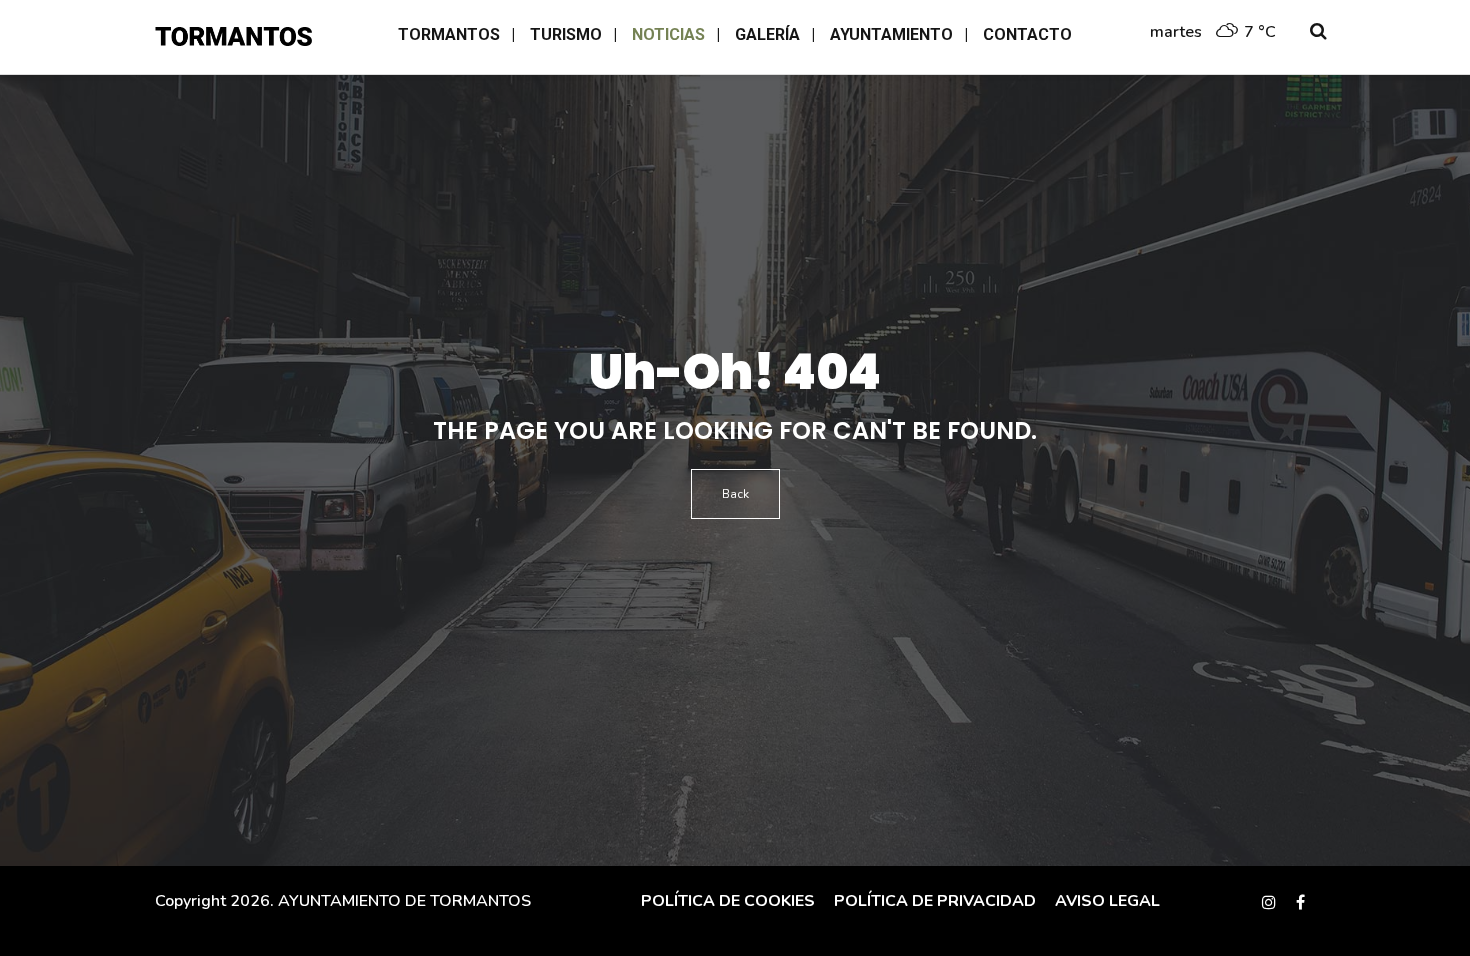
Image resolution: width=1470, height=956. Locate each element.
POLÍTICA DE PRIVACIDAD (933, 901)
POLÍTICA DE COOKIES (728, 901)
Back (735, 494)
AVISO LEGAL (1105, 901)
